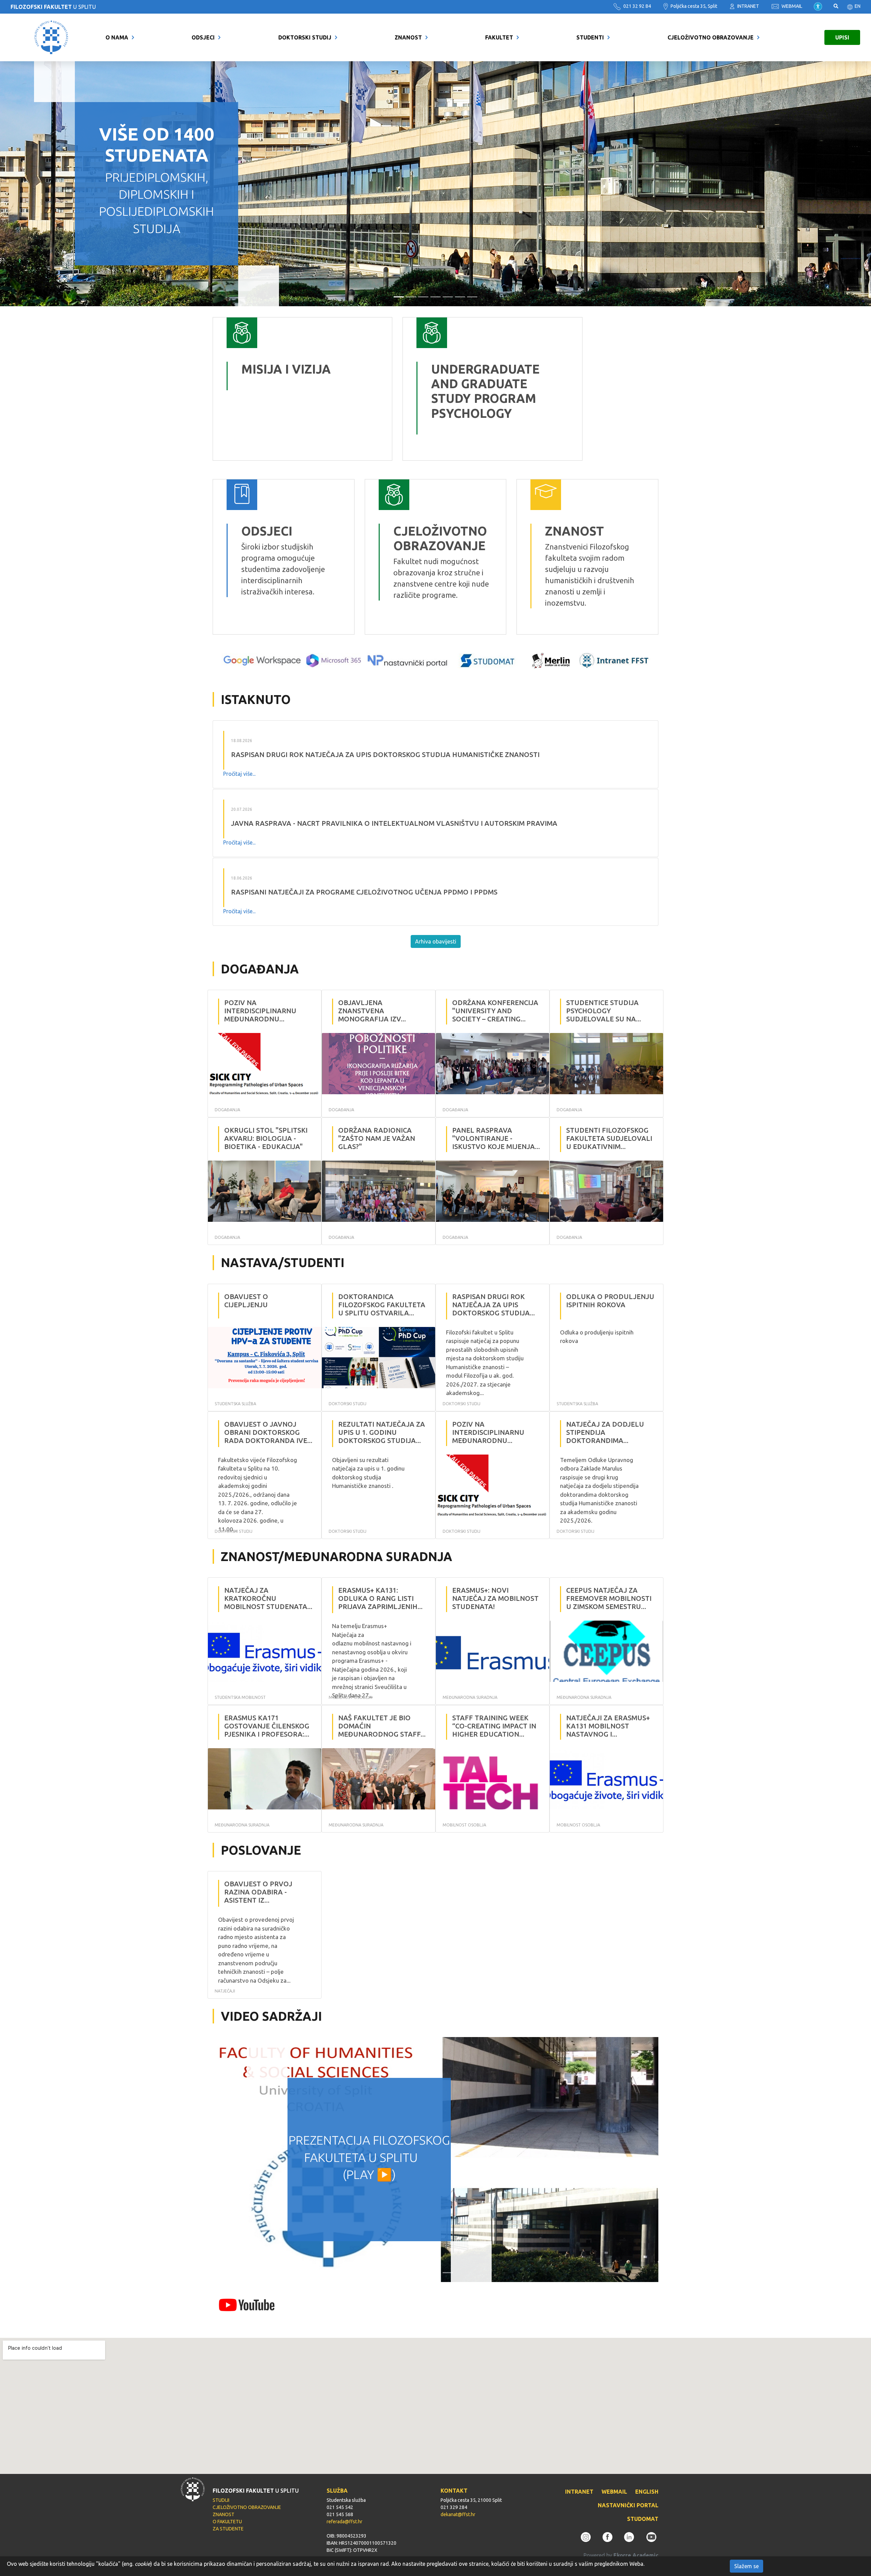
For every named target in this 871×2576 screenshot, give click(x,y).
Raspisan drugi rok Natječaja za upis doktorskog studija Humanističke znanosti (385, 754)
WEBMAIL (791, 6)
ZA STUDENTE (228, 2529)
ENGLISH (647, 2492)
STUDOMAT (643, 2519)
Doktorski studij (305, 37)
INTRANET (748, 6)
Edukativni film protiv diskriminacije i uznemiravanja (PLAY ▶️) (369, 2157)
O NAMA (117, 37)
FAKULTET (499, 37)
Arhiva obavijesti (436, 941)
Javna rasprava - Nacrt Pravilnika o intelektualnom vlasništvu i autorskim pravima (394, 823)
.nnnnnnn (419, 323)
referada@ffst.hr (344, 2522)
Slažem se (746, 2566)
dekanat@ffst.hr (458, 2514)
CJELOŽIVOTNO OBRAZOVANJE (711, 37)
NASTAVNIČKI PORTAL (628, 2505)
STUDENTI (590, 37)
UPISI (842, 37)
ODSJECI (203, 37)
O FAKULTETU (227, 2522)
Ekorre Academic (636, 2555)
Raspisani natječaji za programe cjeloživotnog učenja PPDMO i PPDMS (364, 892)
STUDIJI (221, 2500)
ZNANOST (408, 37)
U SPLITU (53, 7)
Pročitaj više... (239, 774)
